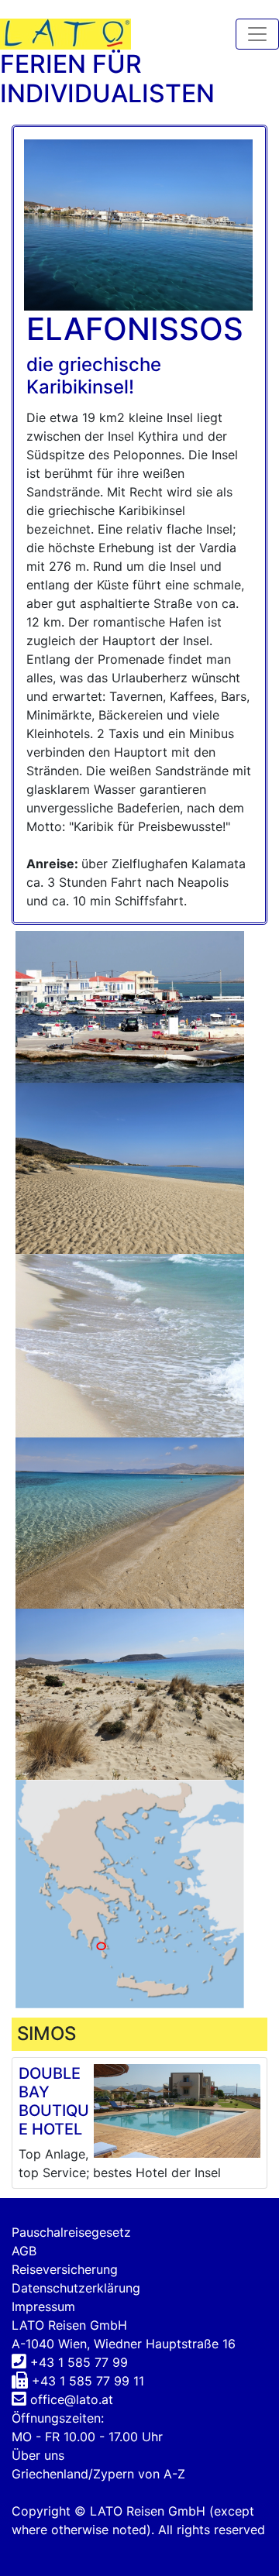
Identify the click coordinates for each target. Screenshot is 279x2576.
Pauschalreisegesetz (71, 2232)
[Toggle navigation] (257, 34)
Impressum (43, 2306)
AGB (24, 2251)
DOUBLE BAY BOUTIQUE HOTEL (54, 2101)
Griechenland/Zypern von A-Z (98, 2474)
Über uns (38, 2455)
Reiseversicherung (65, 2269)
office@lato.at (72, 2399)
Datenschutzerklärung (76, 2288)
